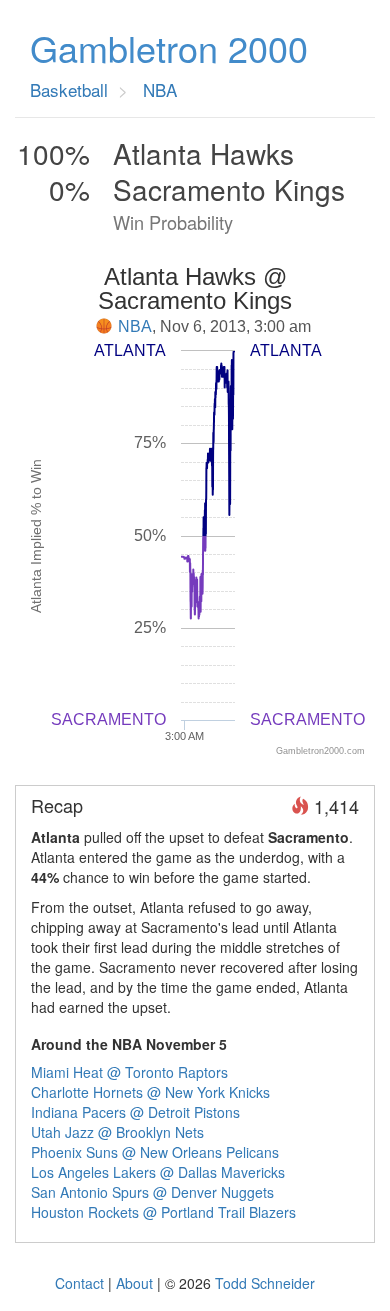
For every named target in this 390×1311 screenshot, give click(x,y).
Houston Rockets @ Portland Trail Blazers (163, 1212)
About (134, 1283)
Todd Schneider (265, 1283)
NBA (135, 326)
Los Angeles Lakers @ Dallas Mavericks (158, 1172)
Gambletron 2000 (169, 48)
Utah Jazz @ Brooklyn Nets (117, 1132)
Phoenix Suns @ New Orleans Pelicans (155, 1152)
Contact (79, 1283)
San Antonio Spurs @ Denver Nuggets (152, 1192)
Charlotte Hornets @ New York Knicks (150, 1092)
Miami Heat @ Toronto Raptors (129, 1072)
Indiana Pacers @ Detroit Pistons (135, 1112)
